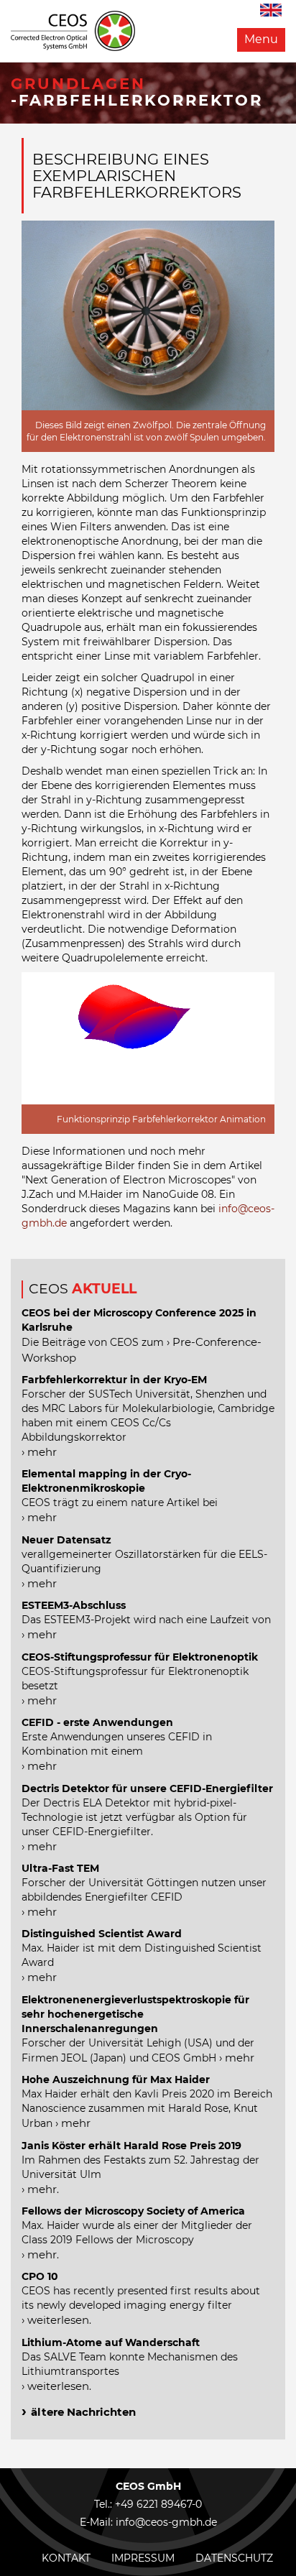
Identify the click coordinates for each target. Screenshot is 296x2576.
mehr (42, 1452)
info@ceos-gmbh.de (166, 2522)
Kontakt (66, 2558)
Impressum (143, 2558)
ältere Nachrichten (83, 2412)
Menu (261, 39)
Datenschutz (234, 2558)
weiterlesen (58, 2320)
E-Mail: (98, 2522)
